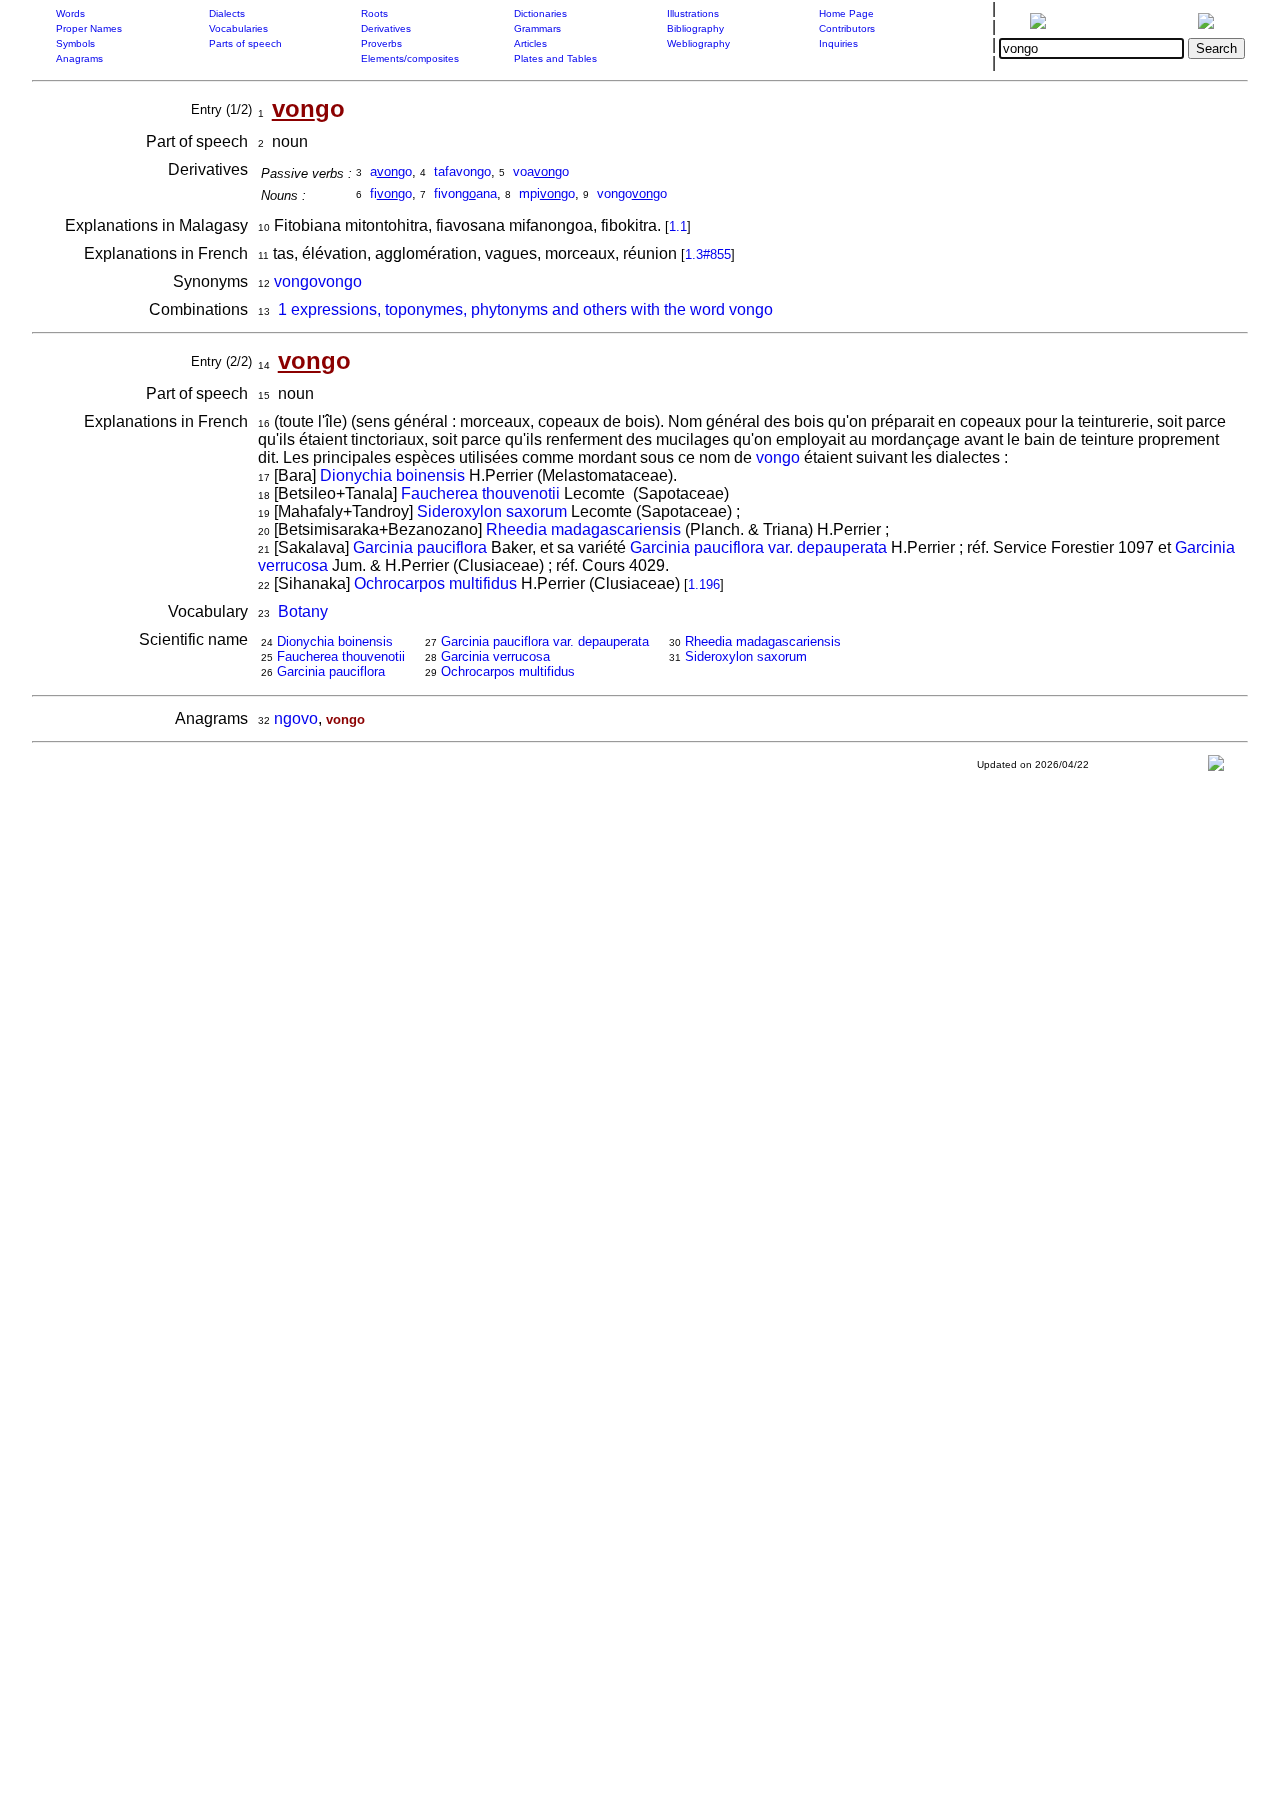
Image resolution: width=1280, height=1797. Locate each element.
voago (541, 171)
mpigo (547, 193)
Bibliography (695, 28)
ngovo (296, 718)
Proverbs (381, 43)
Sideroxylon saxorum (492, 511)
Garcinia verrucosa (495, 656)
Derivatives (386, 28)
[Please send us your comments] (1216, 767)
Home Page (846, 13)
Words (70, 13)
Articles (530, 43)
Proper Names (89, 28)
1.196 (704, 584)
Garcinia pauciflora (420, 547)
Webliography (698, 43)
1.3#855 (708, 254)
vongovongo (318, 281)
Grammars (537, 28)
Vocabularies (238, 28)
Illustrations (693, 13)
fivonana (465, 193)
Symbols (75, 43)
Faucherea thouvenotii (480, 493)
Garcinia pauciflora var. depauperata (758, 547)
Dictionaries (540, 13)
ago (391, 171)
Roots (374, 13)
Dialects (227, 13)
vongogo (632, 193)
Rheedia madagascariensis (583, 529)
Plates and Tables (555, 58)
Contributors (847, 28)
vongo (778, 457)
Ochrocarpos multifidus (435, 583)
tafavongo (462, 171)
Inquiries (838, 43)
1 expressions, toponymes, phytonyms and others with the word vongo (525, 309)
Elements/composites (410, 58)
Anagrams (79, 58)
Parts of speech (245, 43)
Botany (303, 611)
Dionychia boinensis (392, 475)
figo (391, 193)
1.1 (678, 226)
